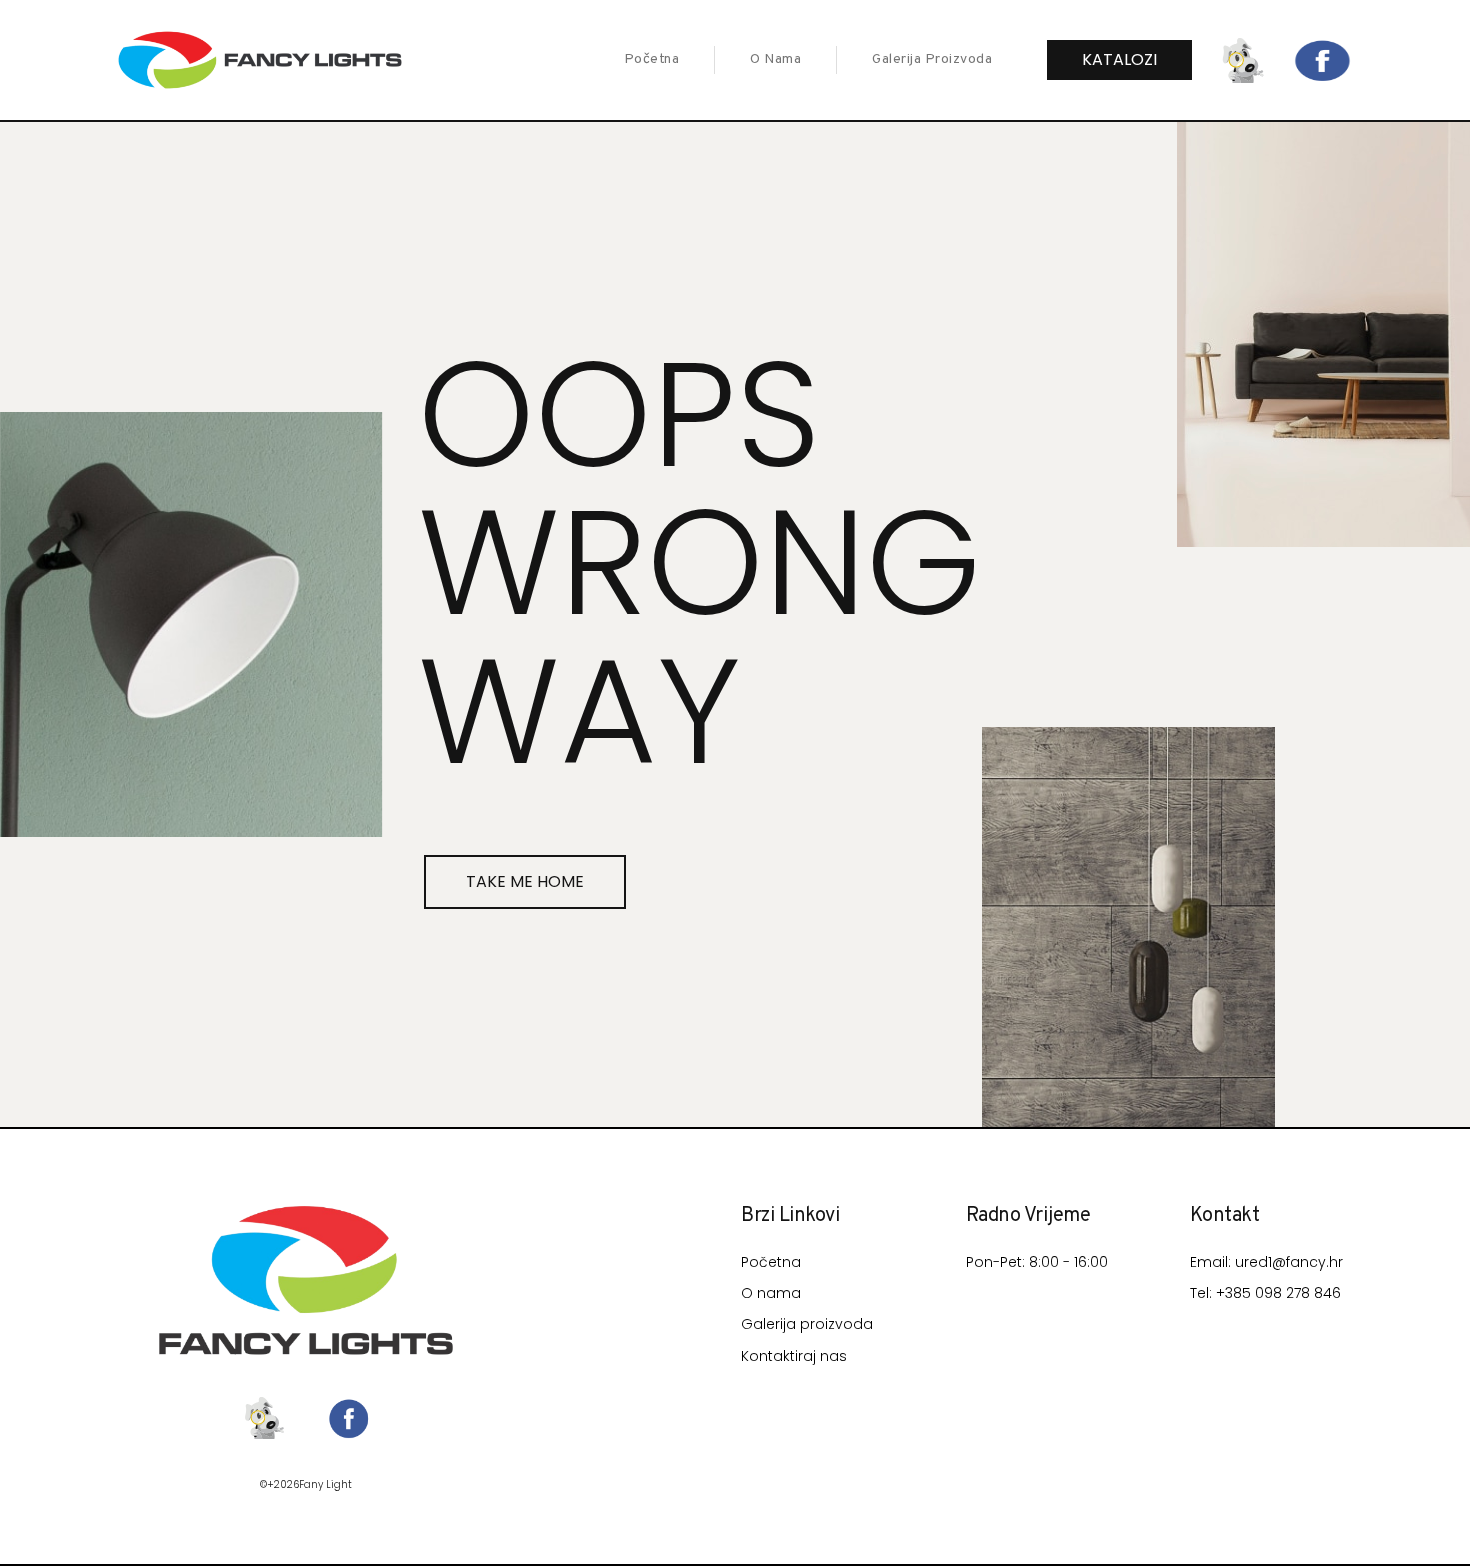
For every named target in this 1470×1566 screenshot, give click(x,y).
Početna (652, 59)
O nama (775, 59)
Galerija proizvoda (932, 59)
